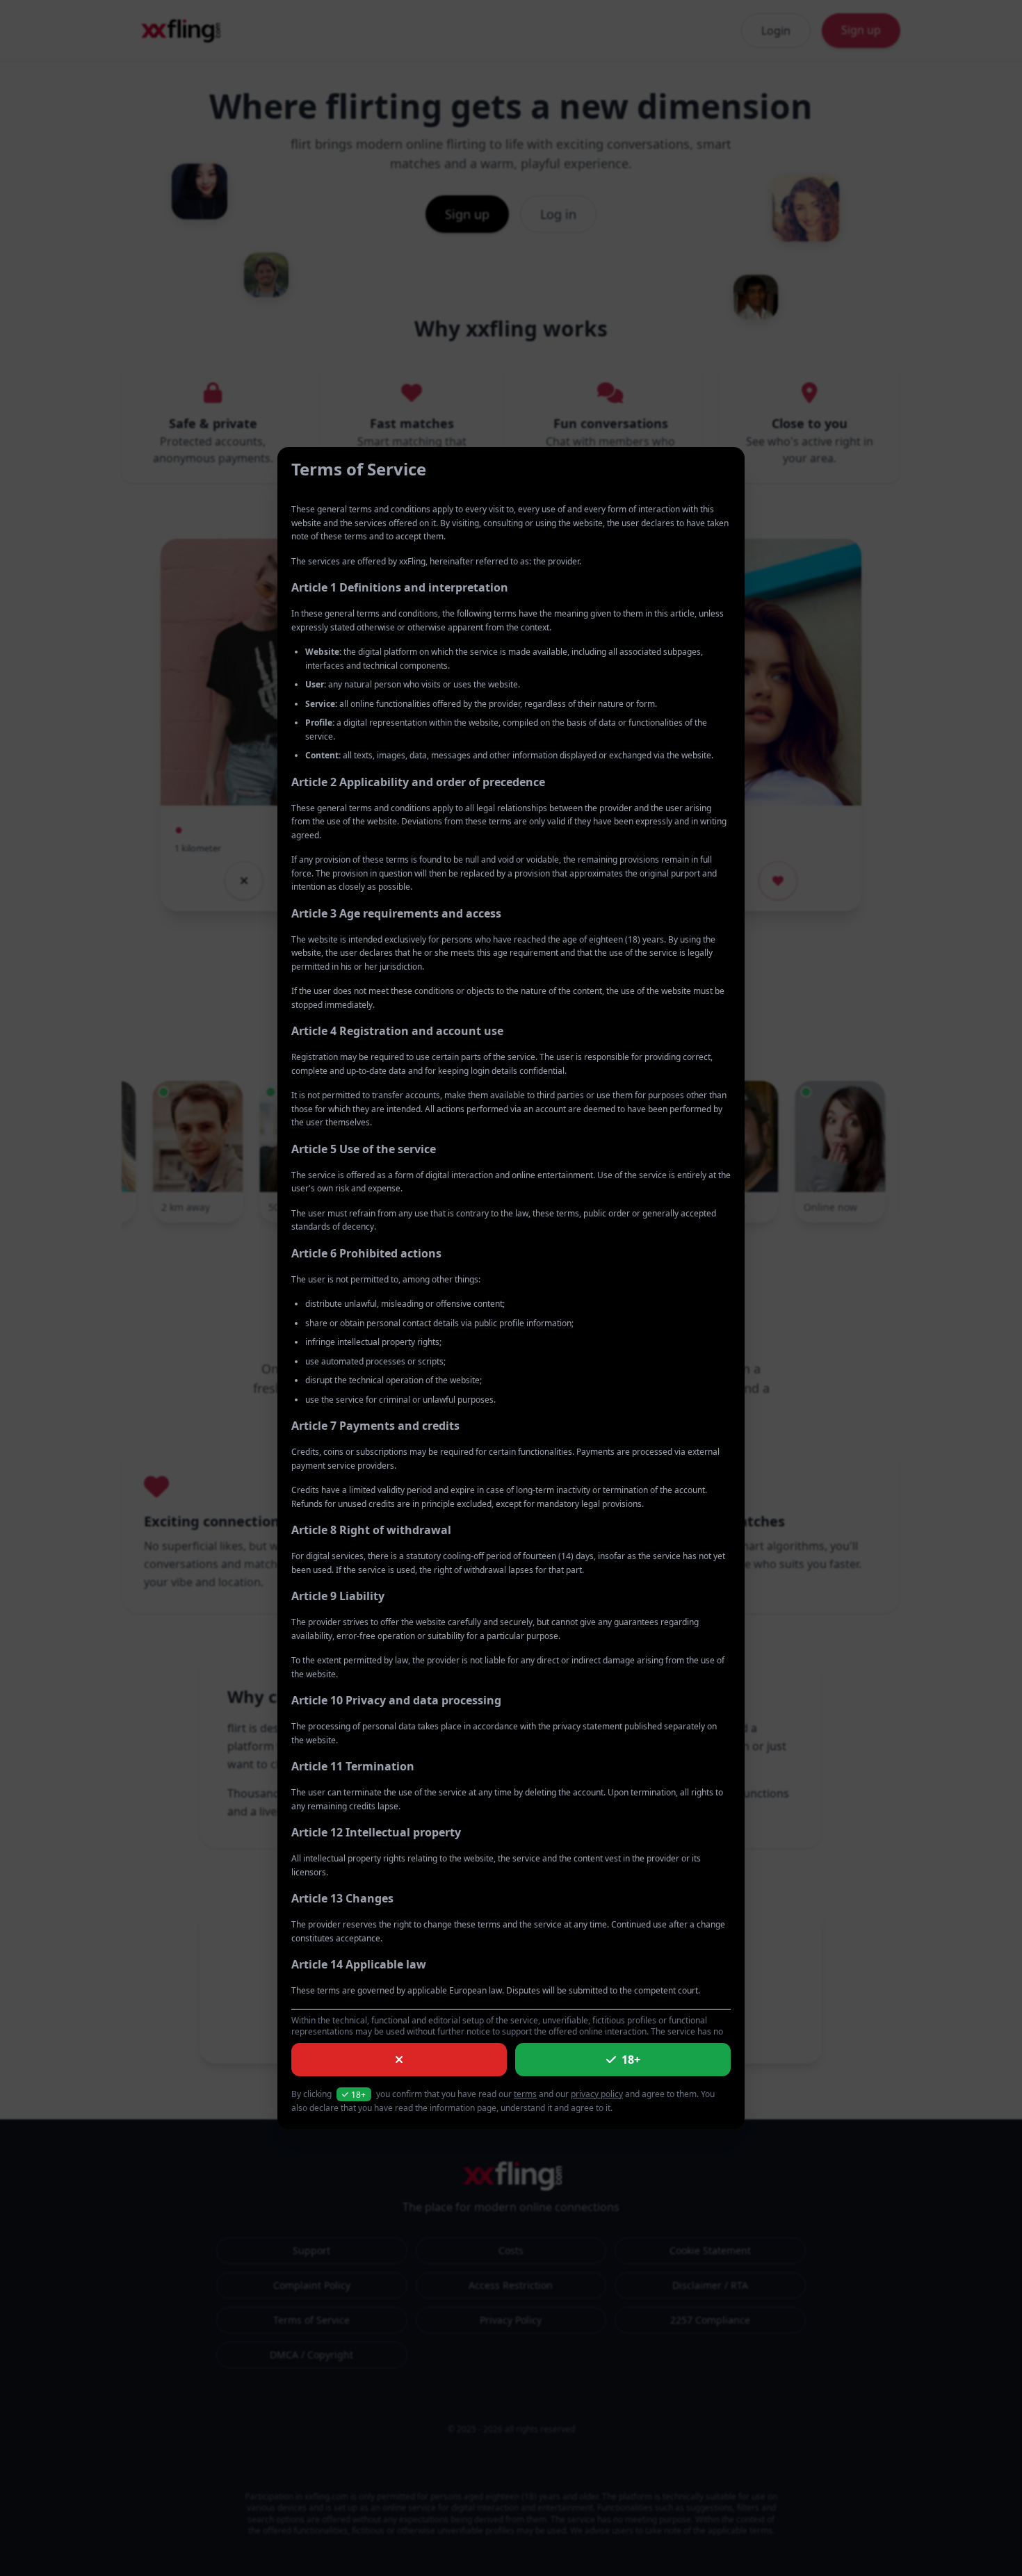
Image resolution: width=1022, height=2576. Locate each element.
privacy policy (597, 2094)
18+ (631, 2060)
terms (525, 2094)
